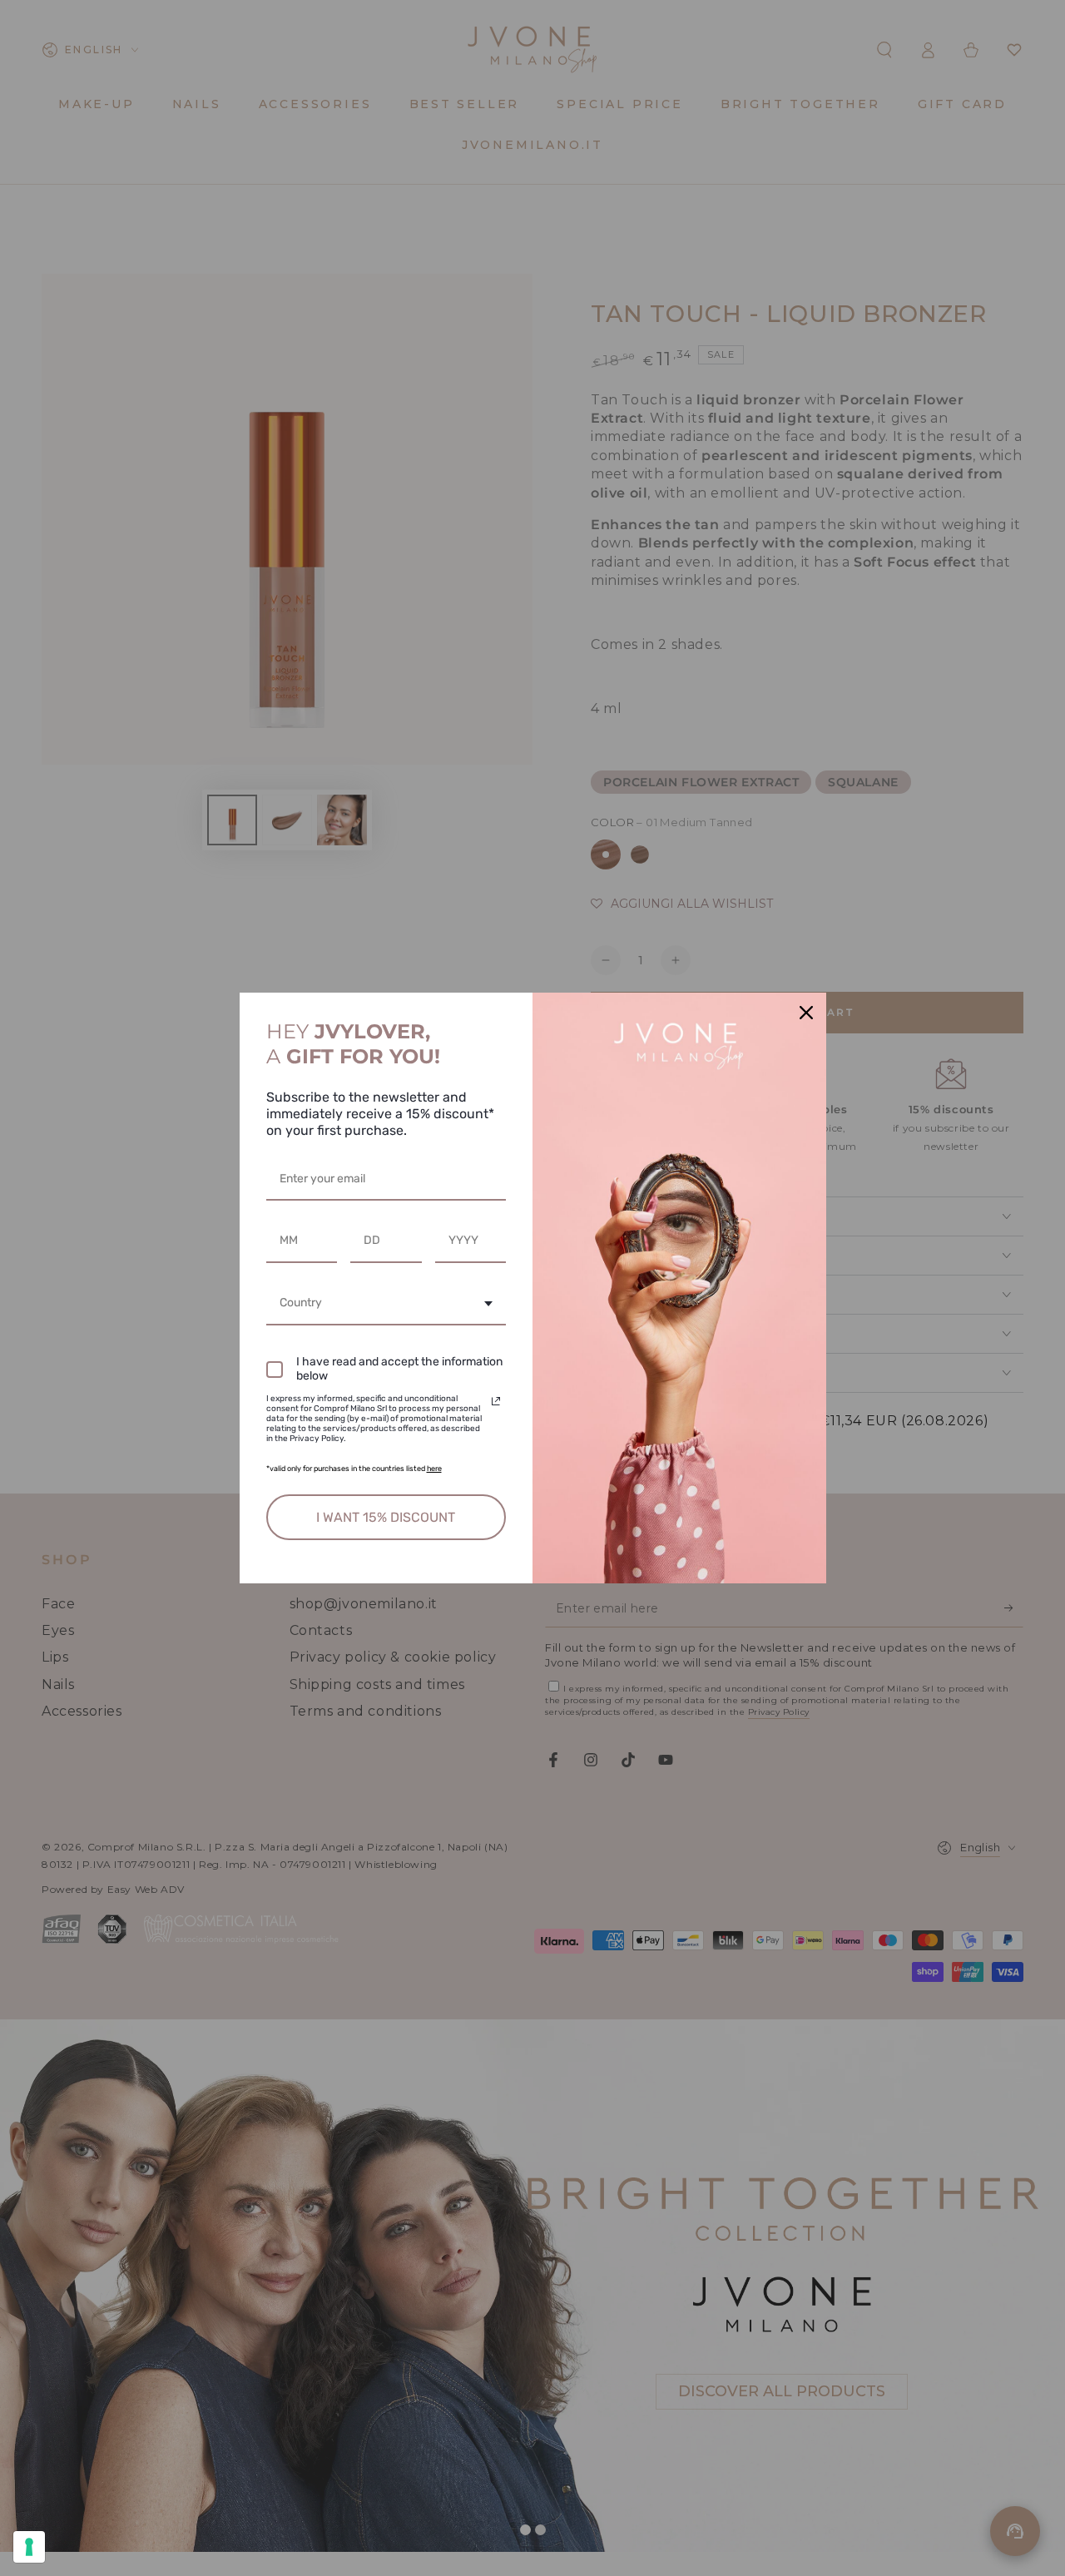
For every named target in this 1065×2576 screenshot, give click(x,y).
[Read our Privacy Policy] (496, 1401)
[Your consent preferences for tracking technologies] (29, 2547)
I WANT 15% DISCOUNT (386, 1517)
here (434, 1469)
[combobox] (386, 1304)
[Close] (806, 1013)
